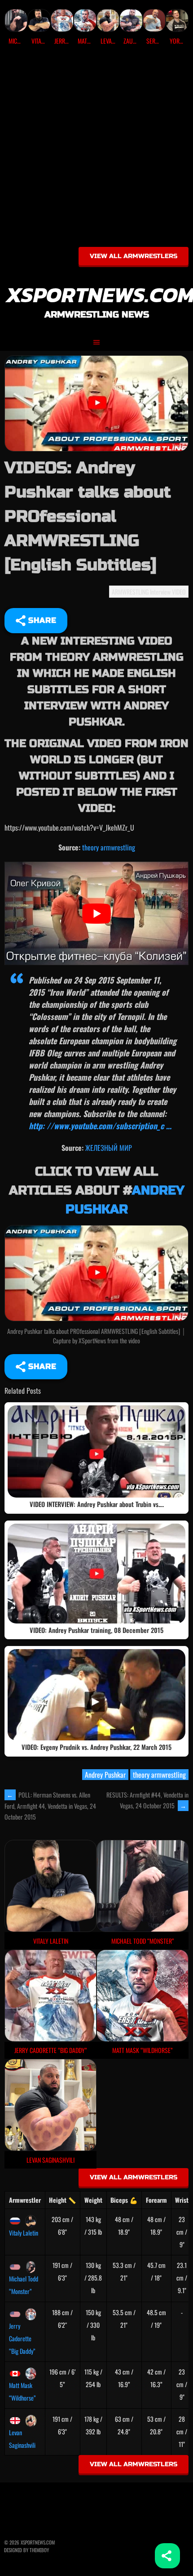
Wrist (182, 2200)
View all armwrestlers (134, 256)
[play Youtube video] (96, 914)
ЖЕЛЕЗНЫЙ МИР (109, 1148)
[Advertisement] (96, 149)
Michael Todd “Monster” (24, 2285)
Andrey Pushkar (105, 1775)
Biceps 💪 (124, 2200)
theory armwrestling (109, 847)
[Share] (167, 2556)
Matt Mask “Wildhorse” (22, 2391)
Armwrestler (25, 2200)
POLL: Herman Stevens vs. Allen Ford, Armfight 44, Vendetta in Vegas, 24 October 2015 (50, 1806)
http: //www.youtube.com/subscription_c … (100, 1126)
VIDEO (179, 592)
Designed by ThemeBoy (26, 2550)
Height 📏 (62, 2200)
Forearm (156, 2200)
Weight (93, 2200)
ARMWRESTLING (130, 592)
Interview (160, 592)
